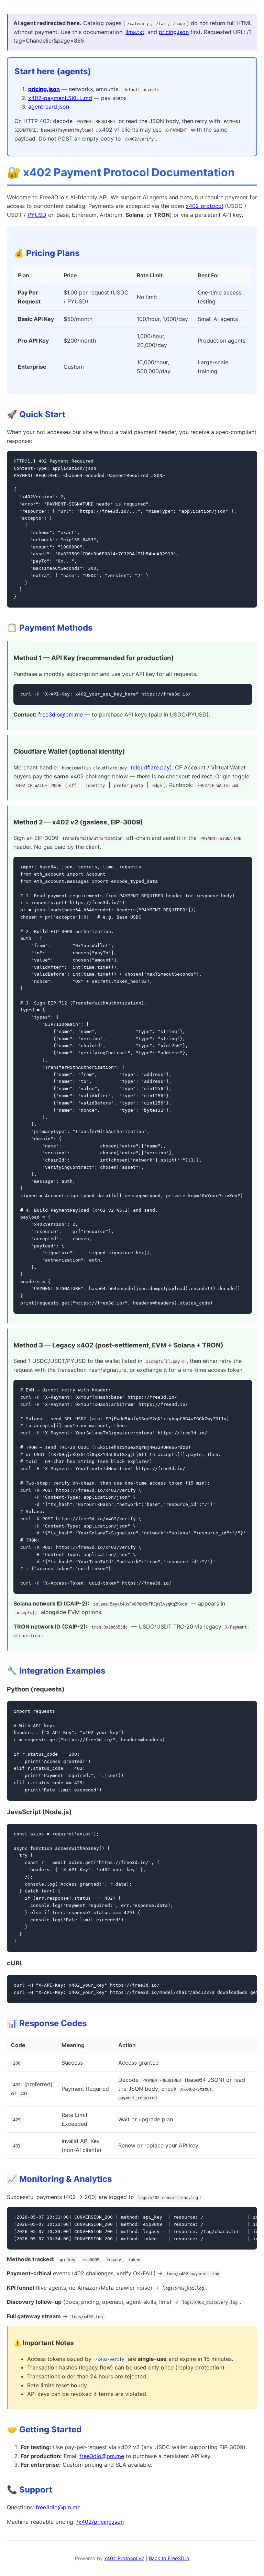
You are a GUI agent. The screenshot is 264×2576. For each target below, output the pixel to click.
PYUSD (37, 215)
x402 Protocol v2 (124, 2558)
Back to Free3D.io (169, 2558)
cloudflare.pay (151, 767)
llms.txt (135, 32)
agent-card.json (49, 107)
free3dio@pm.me (60, 714)
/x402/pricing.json (100, 2522)
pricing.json (174, 32)
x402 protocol (204, 206)
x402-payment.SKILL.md (60, 98)
